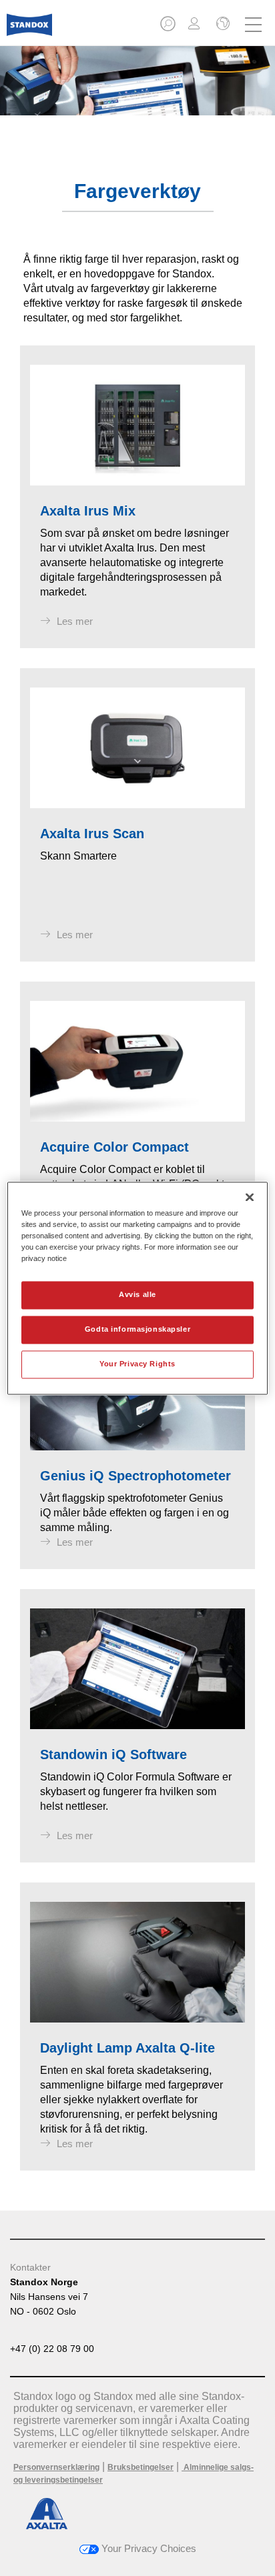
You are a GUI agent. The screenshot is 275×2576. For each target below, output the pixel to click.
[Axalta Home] (29, 30)
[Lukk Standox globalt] (222, 25)
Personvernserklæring (56, 2467)
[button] (169, 28)
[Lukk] (250, 1197)
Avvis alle (137, 1294)
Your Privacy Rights (137, 1364)
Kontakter (30, 2267)
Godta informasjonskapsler (137, 1329)
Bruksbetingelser (141, 2467)
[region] (137, 1288)
